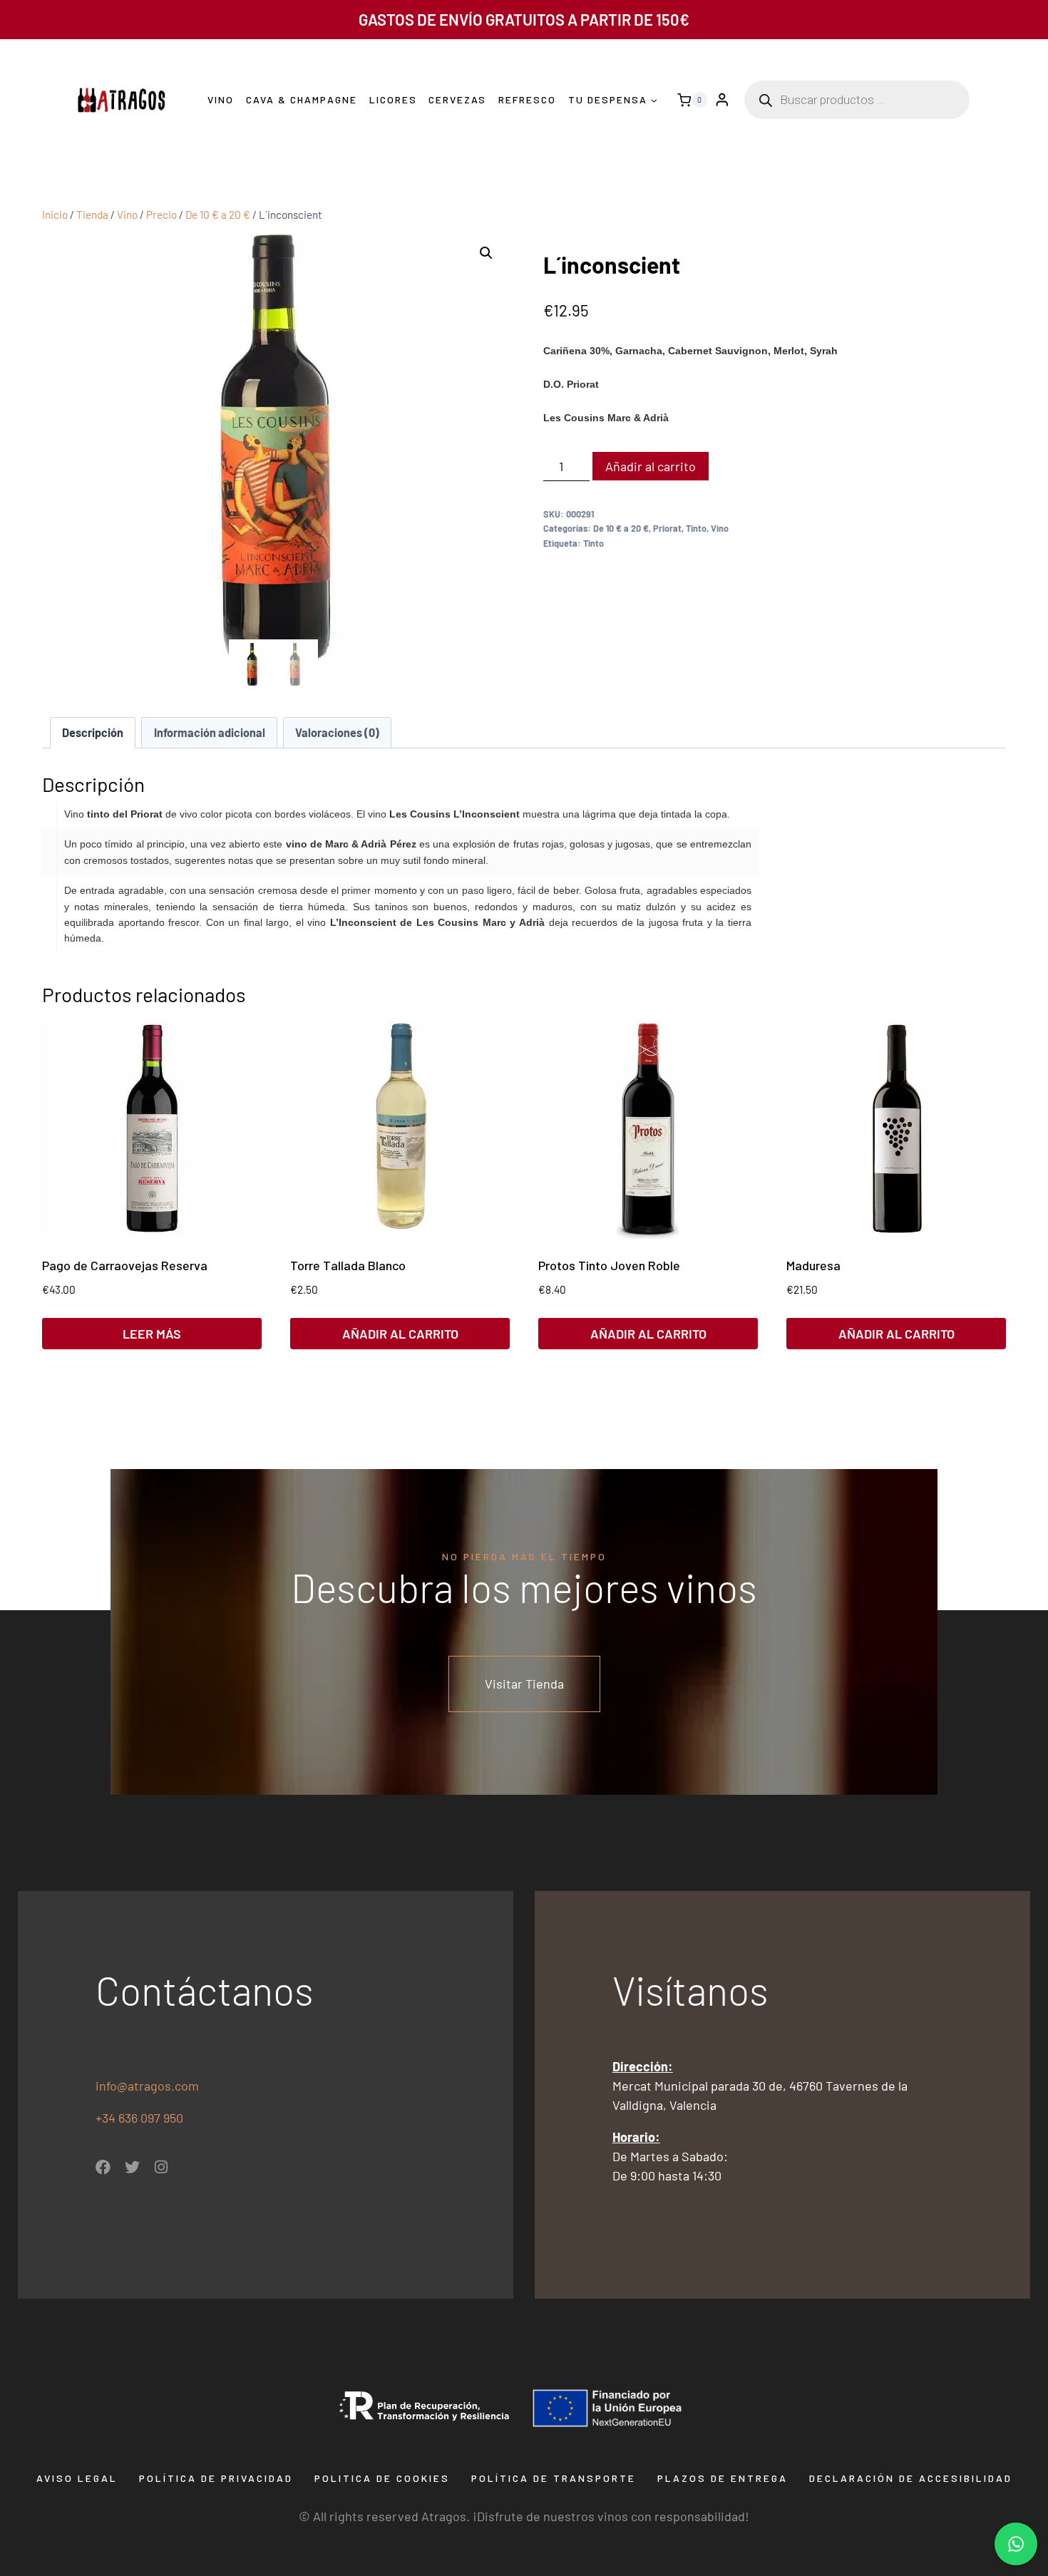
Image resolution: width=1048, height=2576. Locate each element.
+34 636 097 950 (141, 2118)
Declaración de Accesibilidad (911, 2478)
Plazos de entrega (723, 2478)
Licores (393, 99)
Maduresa (813, 1265)
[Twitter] (132, 2167)
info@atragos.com (147, 2086)
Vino (221, 99)
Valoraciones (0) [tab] (337, 732)
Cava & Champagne (302, 99)
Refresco (527, 99)
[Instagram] (161, 2167)
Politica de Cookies (382, 2478)
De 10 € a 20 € (621, 528)
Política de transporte (554, 2478)
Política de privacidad (216, 2478)
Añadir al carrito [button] (400, 1334)
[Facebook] (103, 2167)
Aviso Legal (77, 2478)
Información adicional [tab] (210, 732)
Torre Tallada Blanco (348, 1265)
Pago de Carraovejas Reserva (125, 1265)
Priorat (667, 528)
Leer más (152, 1334)
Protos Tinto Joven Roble (609, 1265)
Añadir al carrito (651, 466)
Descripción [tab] (93, 732)
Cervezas (457, 99)
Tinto (696, 528)
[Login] (722, 100)
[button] (486, 253)
